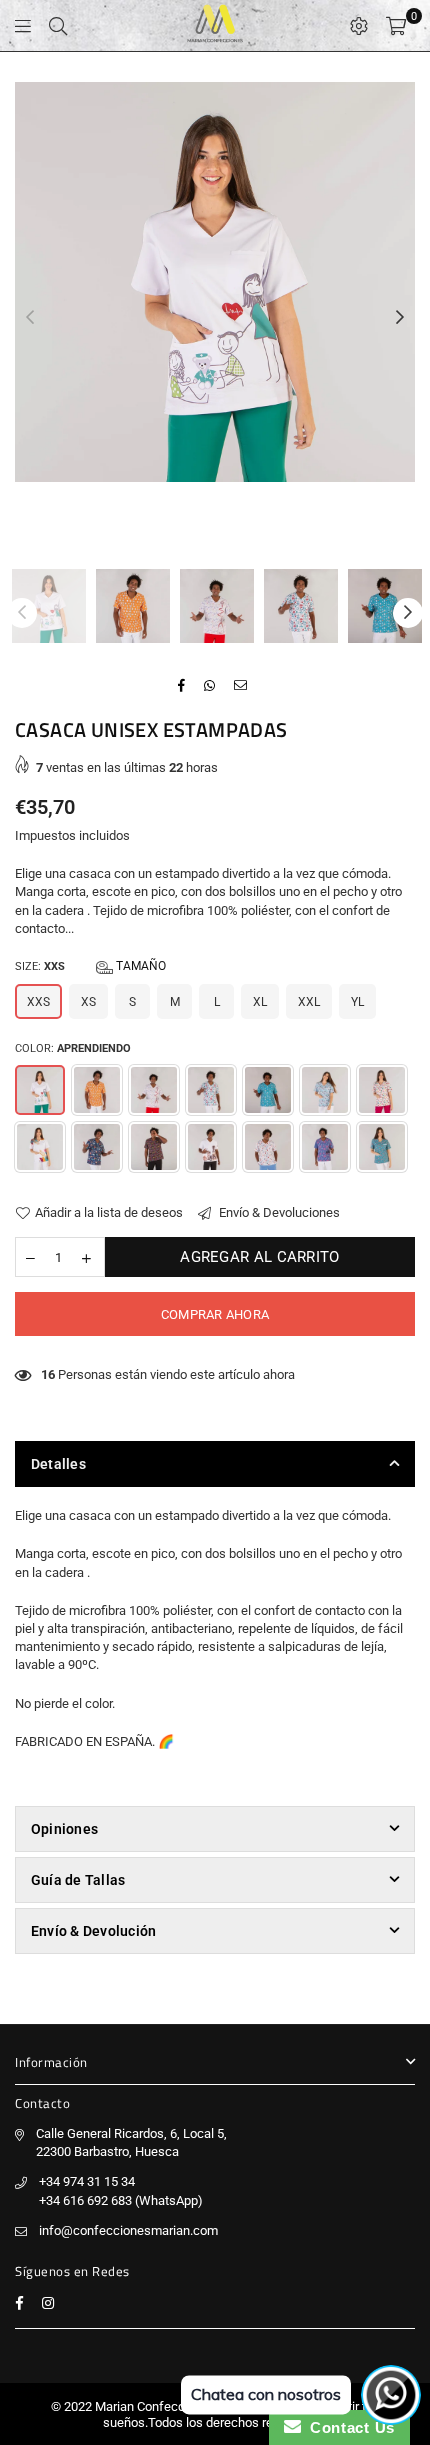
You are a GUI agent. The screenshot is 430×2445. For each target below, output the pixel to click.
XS (88, 1002)
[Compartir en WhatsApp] (210, 686)
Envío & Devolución (93, 1931)
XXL (309, 1002)
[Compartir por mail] (241, 686)
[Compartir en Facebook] (182, 686)
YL (357, 1002)
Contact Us (348, 2427)
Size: (90, 966)
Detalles (58, 1464)
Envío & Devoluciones (278, 1212)
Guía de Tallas (78, 1880)
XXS (38, 1002)
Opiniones (64, 1829)
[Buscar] (58, 26)
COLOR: (73, 1048)
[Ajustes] (359, 26)
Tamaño (139, 966)
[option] (215, 282)
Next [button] (400, 318)
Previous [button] (30, 318)
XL (260, 1002)
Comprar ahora (215, 1314)
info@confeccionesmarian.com (128, 2230)
